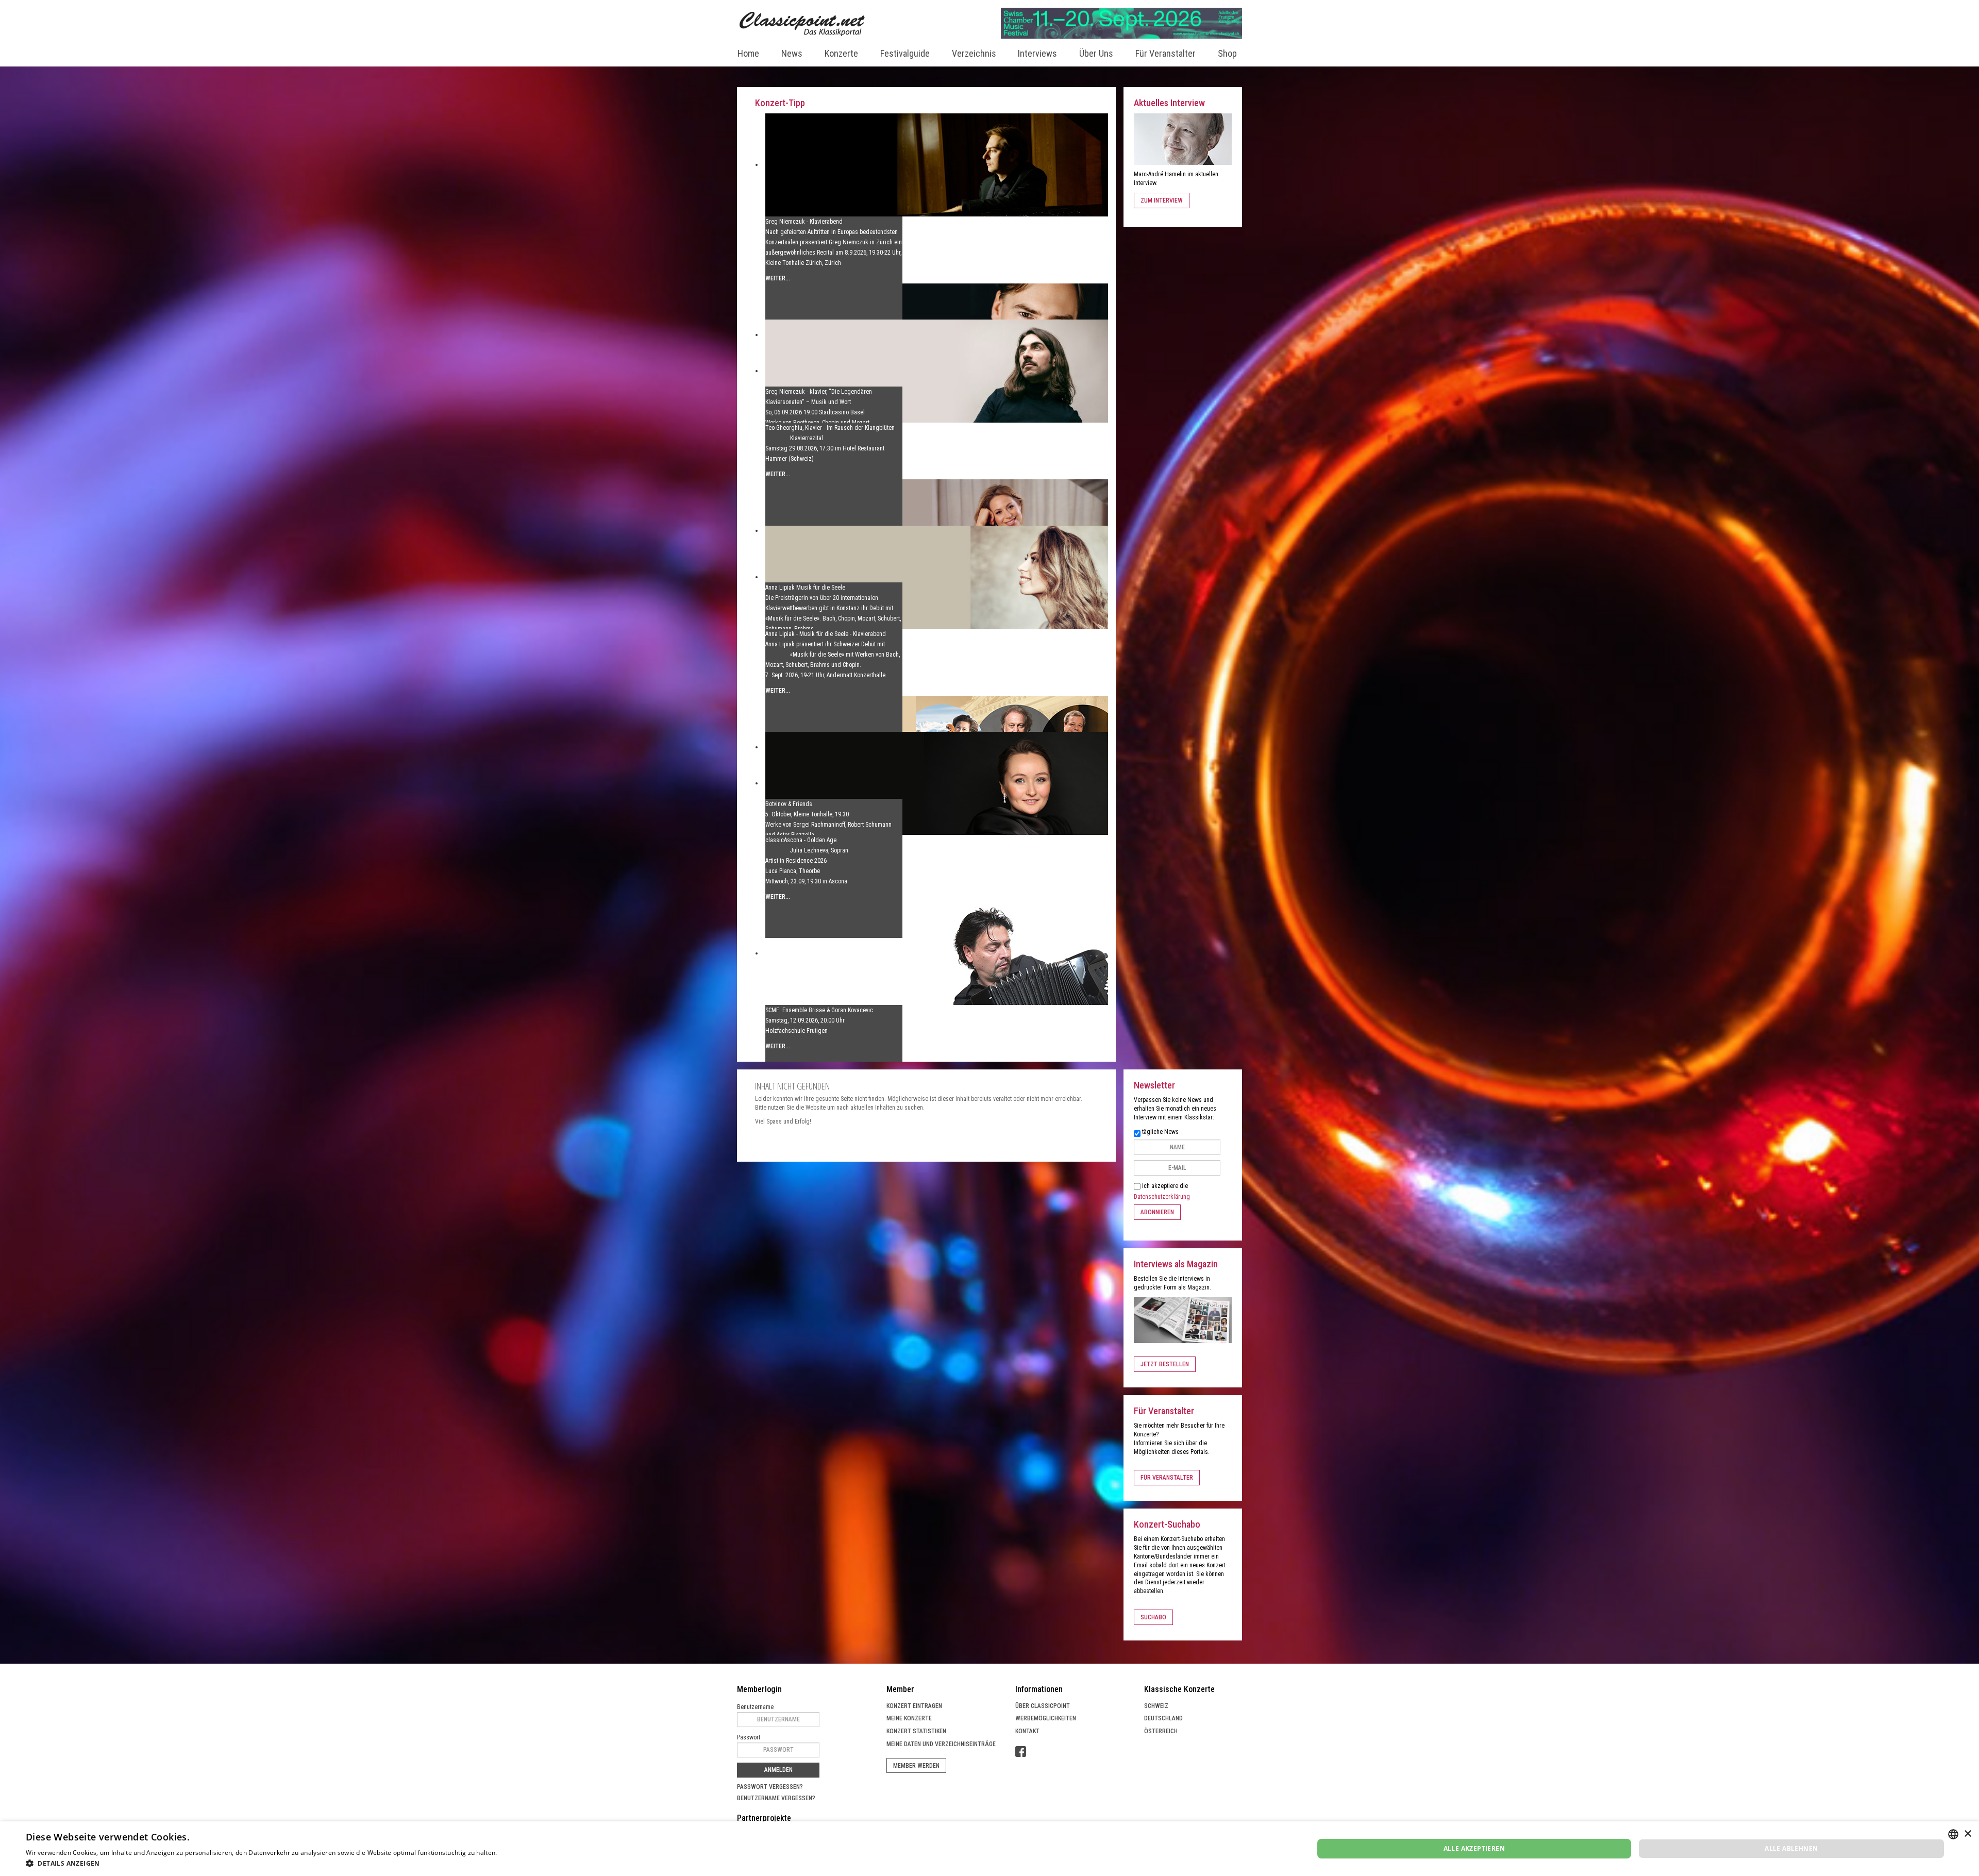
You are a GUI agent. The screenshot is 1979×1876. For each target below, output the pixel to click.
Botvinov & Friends (789, 804)
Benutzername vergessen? (776, 1798)
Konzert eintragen (914, 1706)
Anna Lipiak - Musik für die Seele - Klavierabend (826, 634)
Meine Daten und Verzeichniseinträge (941, 1744)
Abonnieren (1157, 1212)
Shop (1227, 53)
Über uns (1096, 53)
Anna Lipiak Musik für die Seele (805, 588)
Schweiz (1156, 1706)
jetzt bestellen (1165, 1364)
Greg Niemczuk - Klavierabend (804, 222)
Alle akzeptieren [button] (1474, 1848)
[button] (296, 1863)
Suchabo (1153, 1617)
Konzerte (841, 53)
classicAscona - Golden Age (801, 840)
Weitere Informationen (533, 1853)
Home (748, 53)
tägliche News (1160, 1132)
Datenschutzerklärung (1162, 1197)
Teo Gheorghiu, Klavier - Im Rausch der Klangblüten (830, 428)
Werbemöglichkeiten (1046, 1718)
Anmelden (778, 1770)
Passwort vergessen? (770, 1787)
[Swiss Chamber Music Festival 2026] (1121, 23)
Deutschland (1163, 1718)
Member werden (916, 1766)
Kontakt (1027, 1731)
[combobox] (1953, 1834)
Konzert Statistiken (916, 1731)
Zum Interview (1162, 200)
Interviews (1037, 53)
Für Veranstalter (1165, 53)
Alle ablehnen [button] (1791, 1848)
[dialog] (989, 1849)
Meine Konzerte (909, 1718)
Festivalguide (905, 53)
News (792, 53)
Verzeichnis (974, 53)
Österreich (1161, 1731)
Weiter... (778, 278)
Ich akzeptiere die (1162, 1191)
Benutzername (755, 1707)
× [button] (1967, 1834)
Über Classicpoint (1043, 1706)
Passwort (749, 1737)
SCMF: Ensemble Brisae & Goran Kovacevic (819, 1010)
